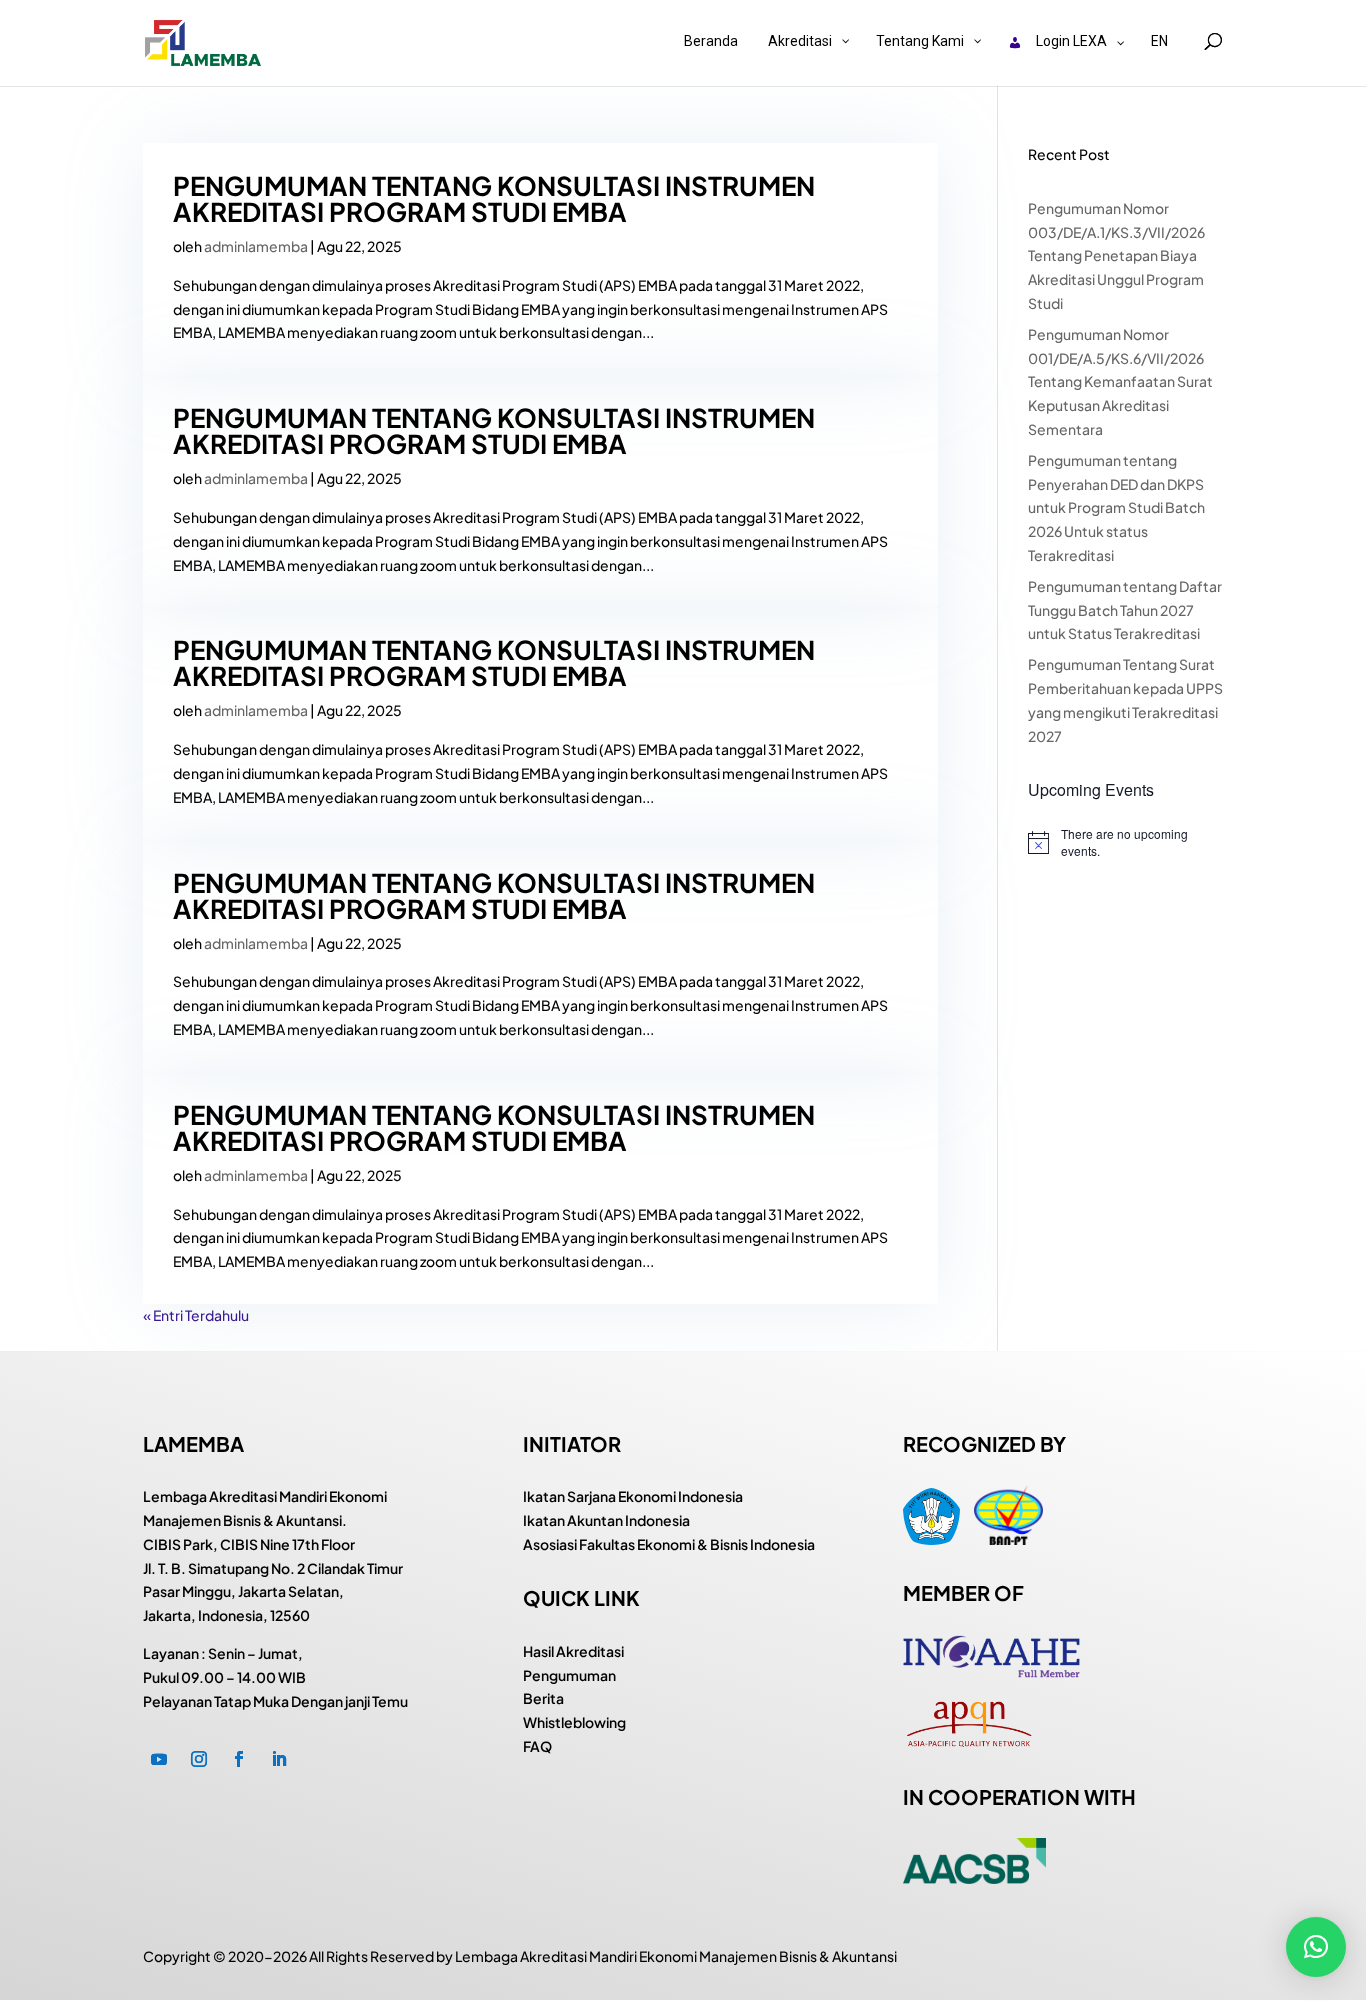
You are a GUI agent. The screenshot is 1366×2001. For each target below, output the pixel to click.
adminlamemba (256, 246)
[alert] (1125, 842)
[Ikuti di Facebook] (239, 1759)
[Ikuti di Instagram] (199, 1759)
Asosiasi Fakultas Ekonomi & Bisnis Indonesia (669, 1544)
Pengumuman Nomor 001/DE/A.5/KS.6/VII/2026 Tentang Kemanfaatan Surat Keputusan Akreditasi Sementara (1120, 381)
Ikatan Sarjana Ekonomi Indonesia (633, 1496)
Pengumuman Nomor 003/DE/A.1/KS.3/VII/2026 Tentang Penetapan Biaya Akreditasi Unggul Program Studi (1116, 255)
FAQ (537, 1746)
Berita (543, 1698)
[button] (1316, 1947)
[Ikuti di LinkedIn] (279, 1759)
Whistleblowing (574, 1722)
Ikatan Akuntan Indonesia (606, 1520)
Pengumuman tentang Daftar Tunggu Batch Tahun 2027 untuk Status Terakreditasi (1125, 610)
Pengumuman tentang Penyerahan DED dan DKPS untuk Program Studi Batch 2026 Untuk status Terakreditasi (1116, 507)
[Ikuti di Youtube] (159, 1759)
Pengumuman (569, 1675)
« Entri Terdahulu (196, 1315)
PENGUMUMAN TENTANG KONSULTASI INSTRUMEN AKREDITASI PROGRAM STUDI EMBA (494, 198)
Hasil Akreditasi (573, 1651)
